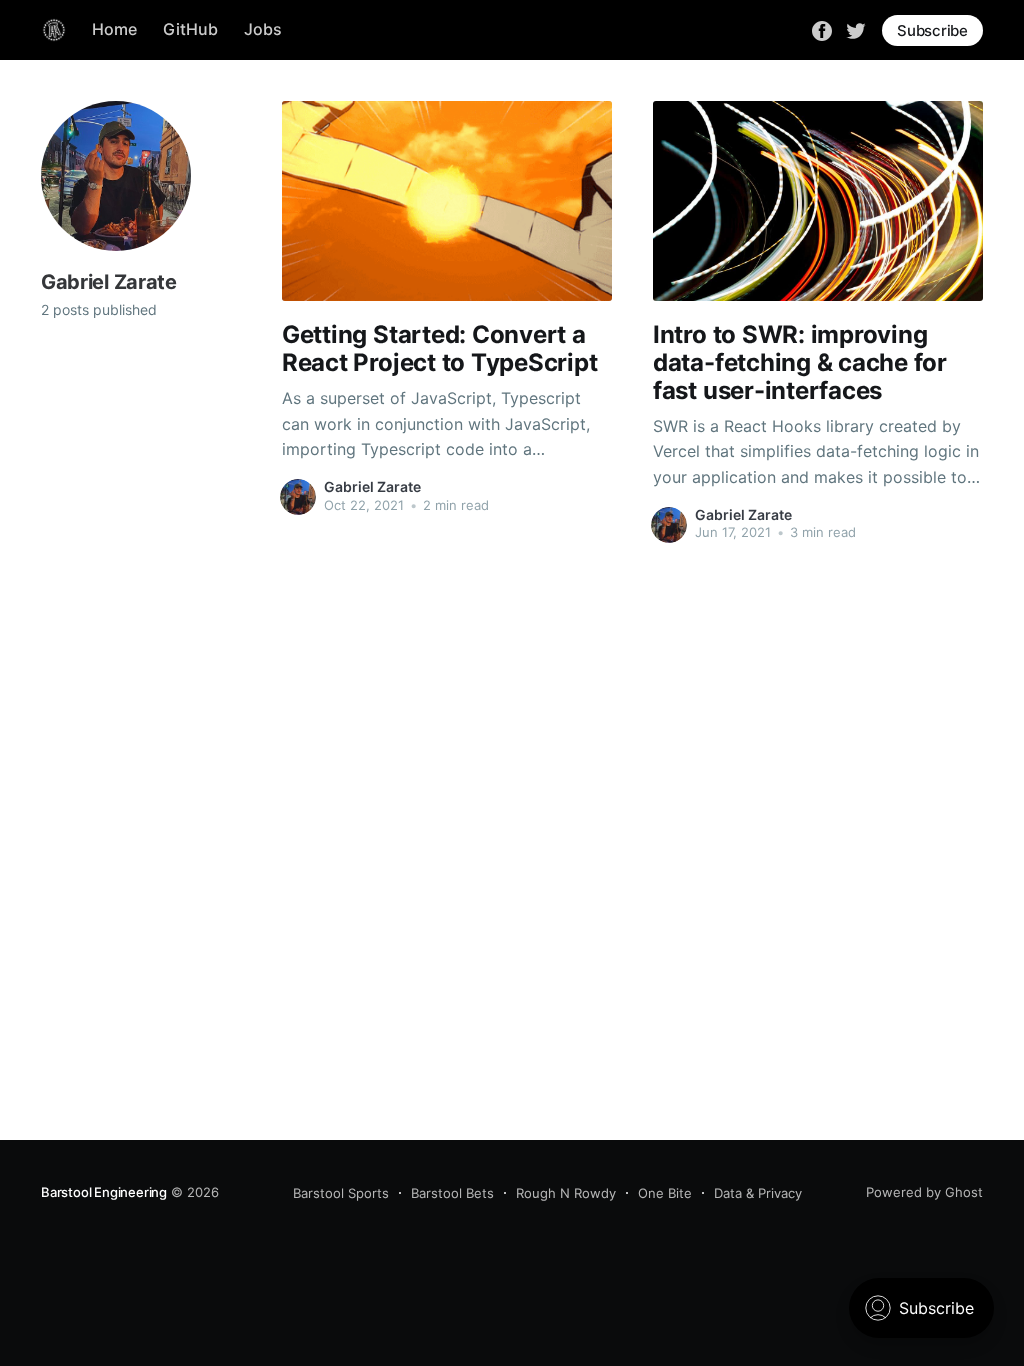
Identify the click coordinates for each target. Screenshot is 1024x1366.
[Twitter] (856, 29)
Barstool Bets (452, 1193)
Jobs (263, 29)
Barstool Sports (341, 1193)
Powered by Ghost (924, 1192)
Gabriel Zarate (372, 486)
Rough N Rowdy (566, 1193)
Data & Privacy (758, 1193)
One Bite (665, 1193)
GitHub (190, 29)
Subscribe (932, 30)
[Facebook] (822, 29)
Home (114, 29)
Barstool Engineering (104, 1192)
